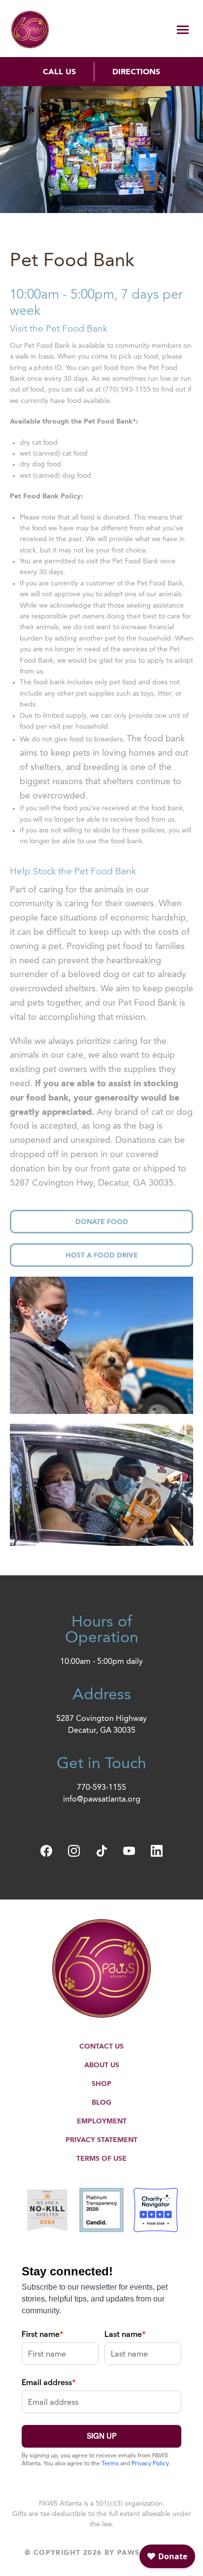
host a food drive (102, 1256)
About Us (102, 2065)
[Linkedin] (157, 1851)
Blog (101, 2103)
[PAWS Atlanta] (30, 30)
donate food (102, 1222)
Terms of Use (101, 2159)
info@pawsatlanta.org (102, 1800)
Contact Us (101, 2047)
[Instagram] (74, 1851)
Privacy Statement (101, 2140)
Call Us (59, 72)
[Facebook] (46, 1851)
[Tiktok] (101, 1851)
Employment (102, 2121)
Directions (136, 72)
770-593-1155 (101, 1788)
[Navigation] (183, 31)
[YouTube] (129, 1851)
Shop (101, 2084)
